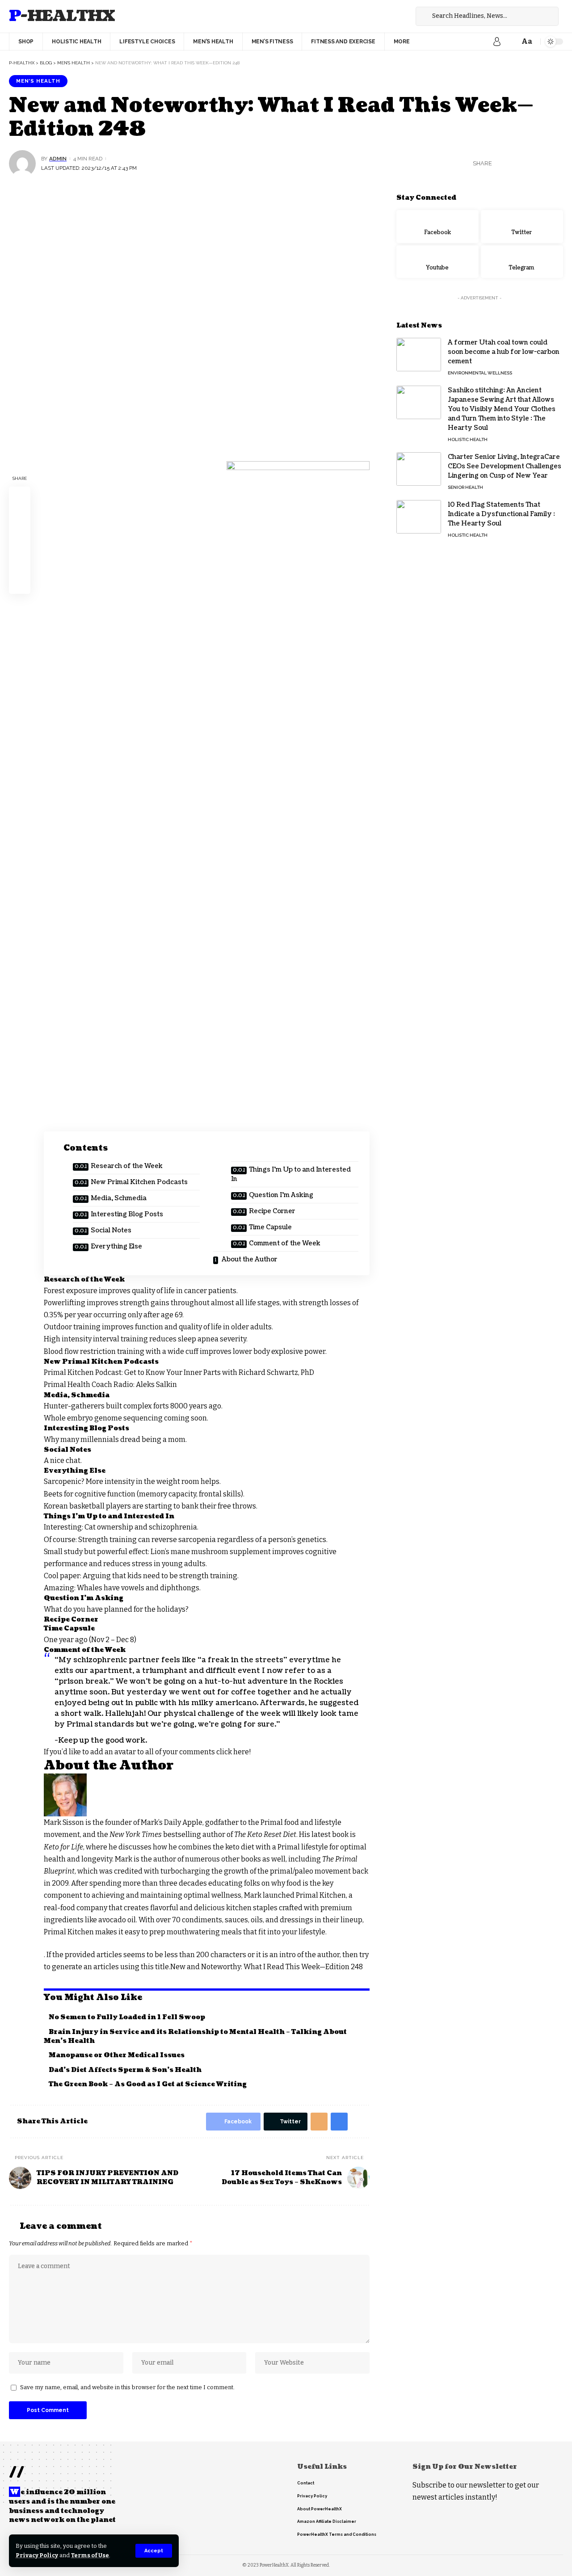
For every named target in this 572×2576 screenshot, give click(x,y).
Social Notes (111, 1230)
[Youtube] (437, 261)
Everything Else (116, 1246)
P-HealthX (62, 16)
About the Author (249, 1259)
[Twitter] (394, 16)
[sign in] (497, 42)
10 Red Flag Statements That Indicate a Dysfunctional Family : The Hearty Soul (501, 514)
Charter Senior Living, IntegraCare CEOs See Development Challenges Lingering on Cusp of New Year (505, 466)
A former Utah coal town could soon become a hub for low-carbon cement (504, 352)
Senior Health (465, 487)
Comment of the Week (285, 1243)
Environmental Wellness (480, 373)
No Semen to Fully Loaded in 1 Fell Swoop (127, 2017)
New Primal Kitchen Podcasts (139, 1182)
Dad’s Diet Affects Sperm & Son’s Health (125, 2070)
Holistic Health (468, 439)
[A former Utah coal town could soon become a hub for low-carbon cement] (419, 355)
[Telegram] (522, 261)
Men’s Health (38, 81)
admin (58, 159)
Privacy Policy (37, 2555)
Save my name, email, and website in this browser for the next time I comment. (127, 2387)
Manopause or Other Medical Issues (117, 2055)
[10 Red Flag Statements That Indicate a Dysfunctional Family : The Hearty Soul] (419, 517)
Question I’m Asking (281, 1195)
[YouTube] (404, 16)
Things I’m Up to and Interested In (291, 1174)
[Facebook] (384, 16)
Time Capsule (270, 1227)
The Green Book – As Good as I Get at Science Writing (148, 2084)
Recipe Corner (272, 1211)
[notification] (510, 42)
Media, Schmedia (119, 1198)
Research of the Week (127, 1166)
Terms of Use (90, 2555)
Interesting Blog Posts (127, 1214)
